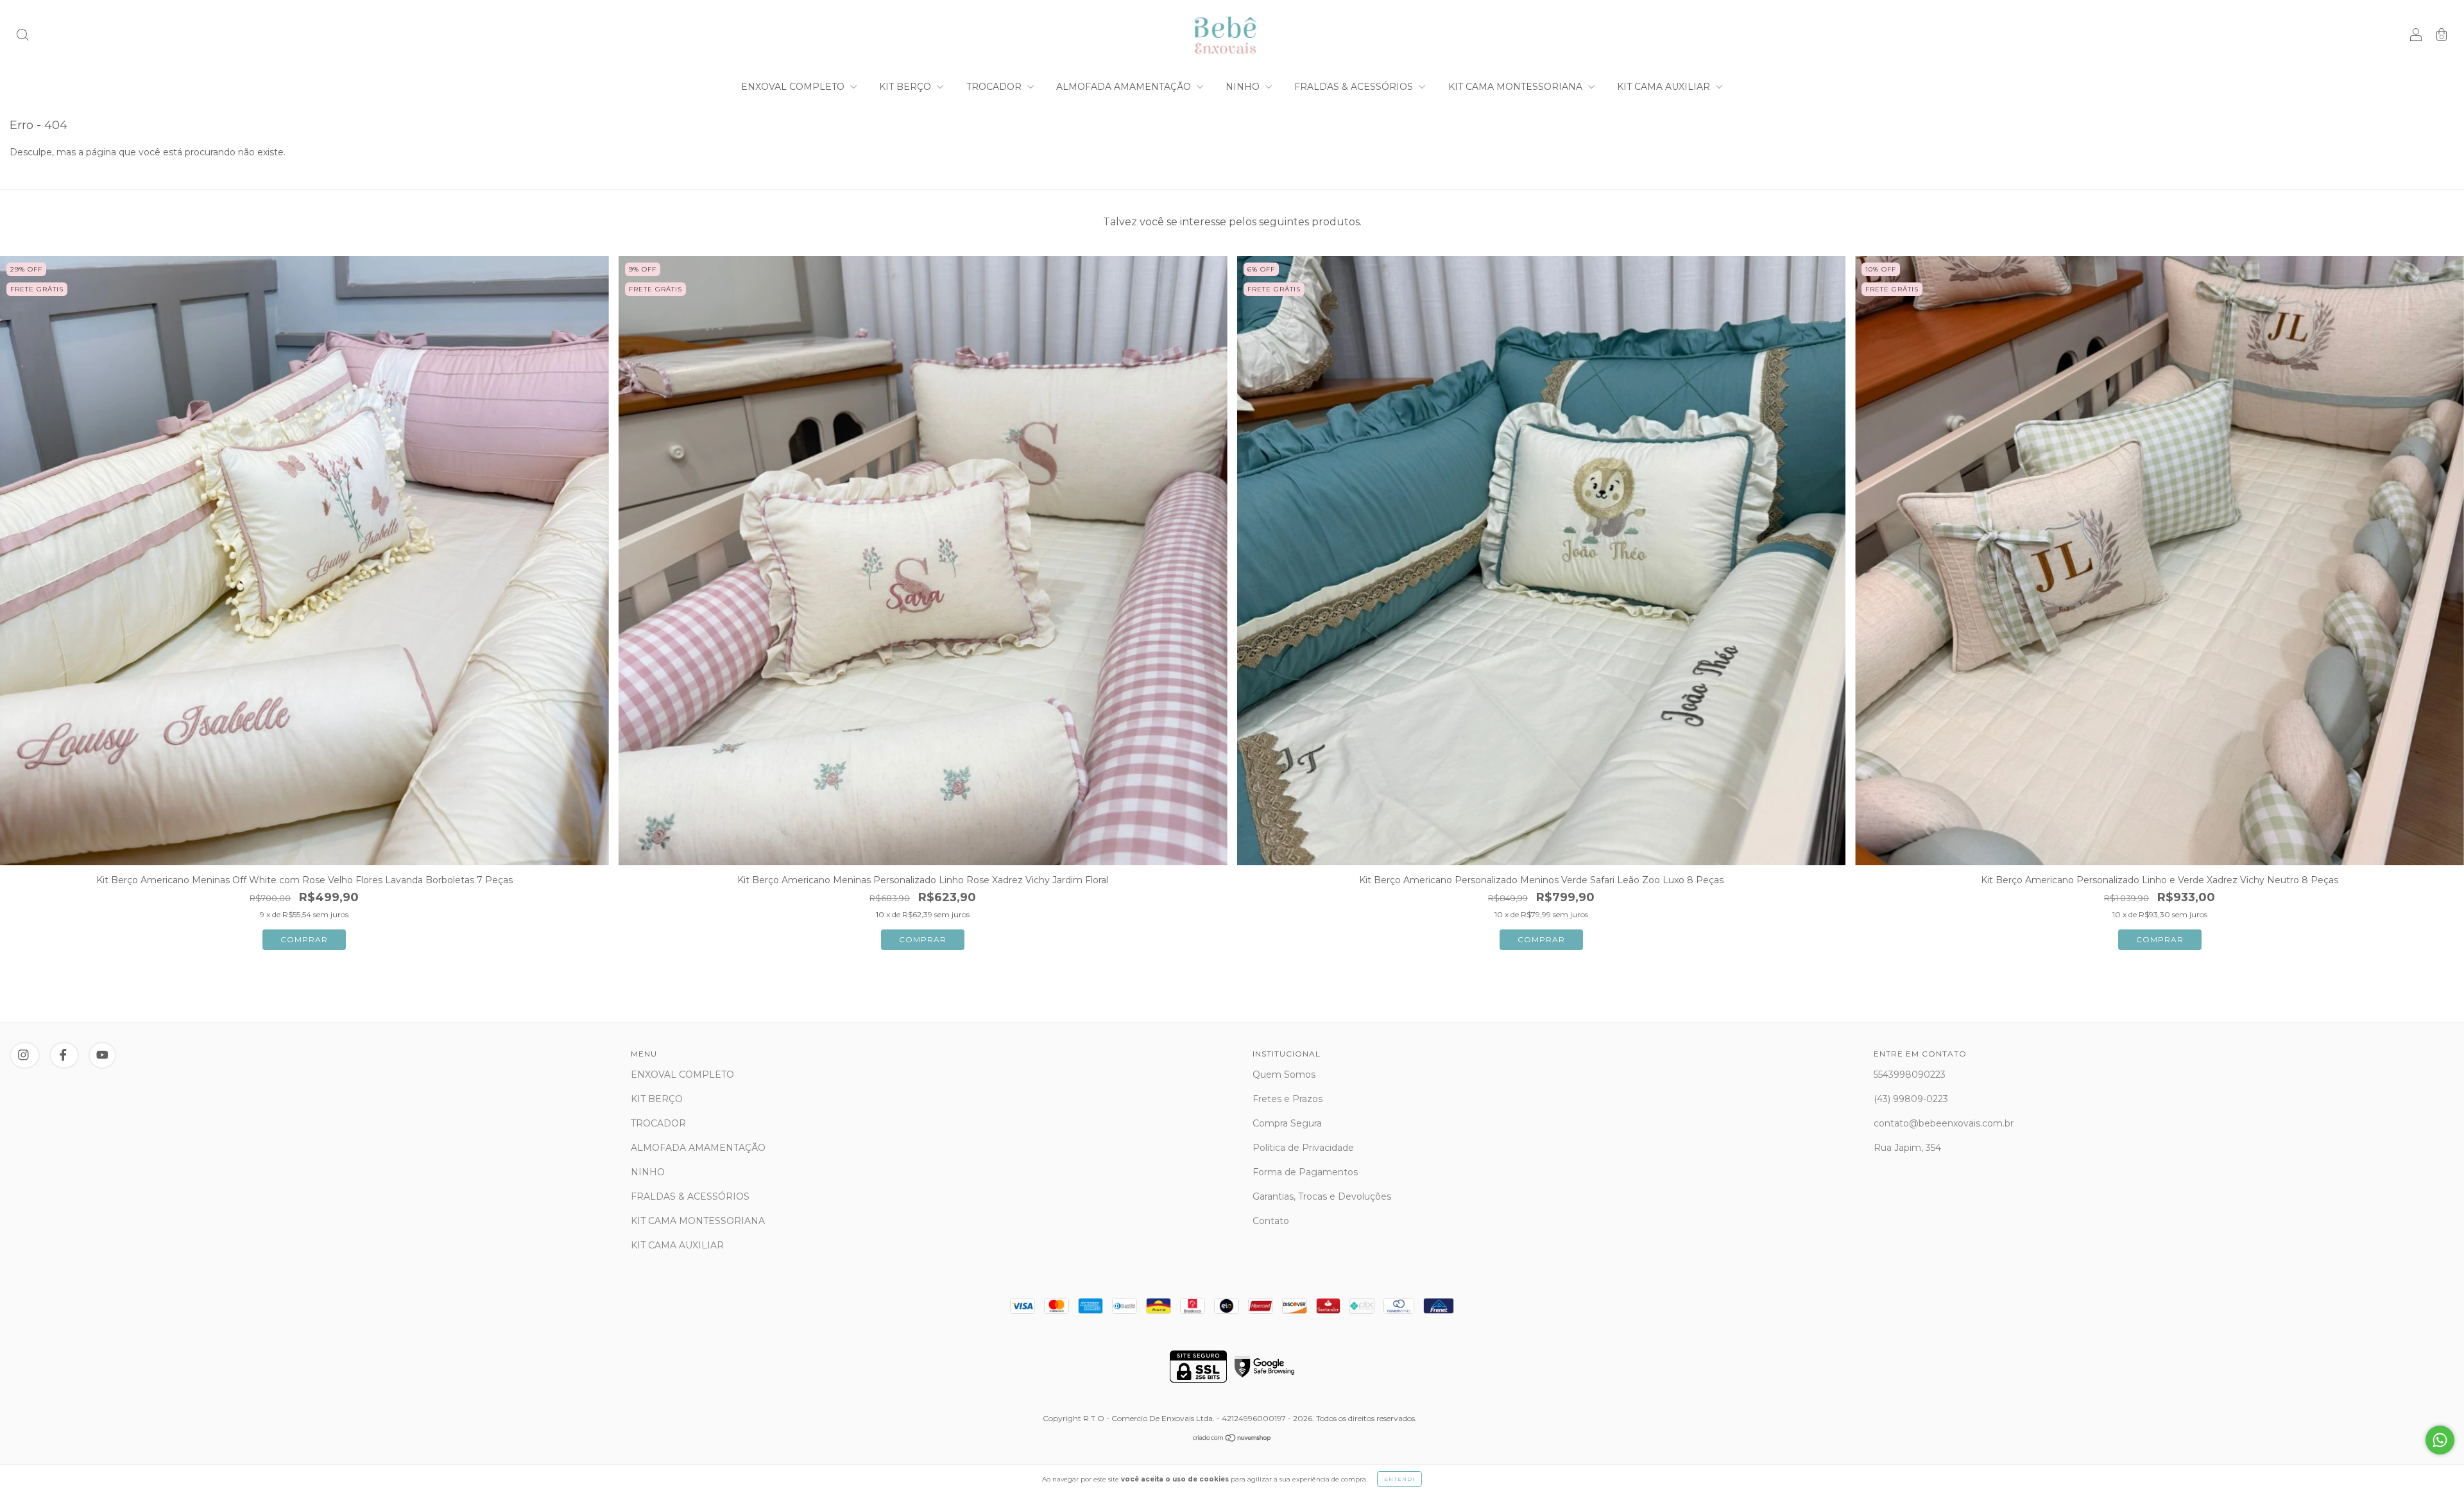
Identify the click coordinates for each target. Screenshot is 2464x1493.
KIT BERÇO (906, 87)
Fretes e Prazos (1288, 1099)
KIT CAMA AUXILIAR (1665, 87)
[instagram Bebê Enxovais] (25, 1055)
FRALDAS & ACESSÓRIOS (1355, 87)
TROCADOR (995, 87)
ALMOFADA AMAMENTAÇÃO (1125, 87)
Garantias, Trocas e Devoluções (1322, 1196)
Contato (1271, 1221)
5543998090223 (1910, 1074)
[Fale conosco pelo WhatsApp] (2440, 1440)
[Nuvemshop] (1232, 1439)
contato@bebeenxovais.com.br (1944, 1123)
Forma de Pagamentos (1305, 1172)
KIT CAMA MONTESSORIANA (1517, 87)
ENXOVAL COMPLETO (794, 87)
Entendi (1399, 1479)
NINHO (1244, 87)
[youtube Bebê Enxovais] (102, 1055)
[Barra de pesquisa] (22, 37)
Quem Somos (1284, 1074)
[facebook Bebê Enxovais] (64, 1055)
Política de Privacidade (1303, 1148)
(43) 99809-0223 (1911, 1099)
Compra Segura (1287, 1123)
